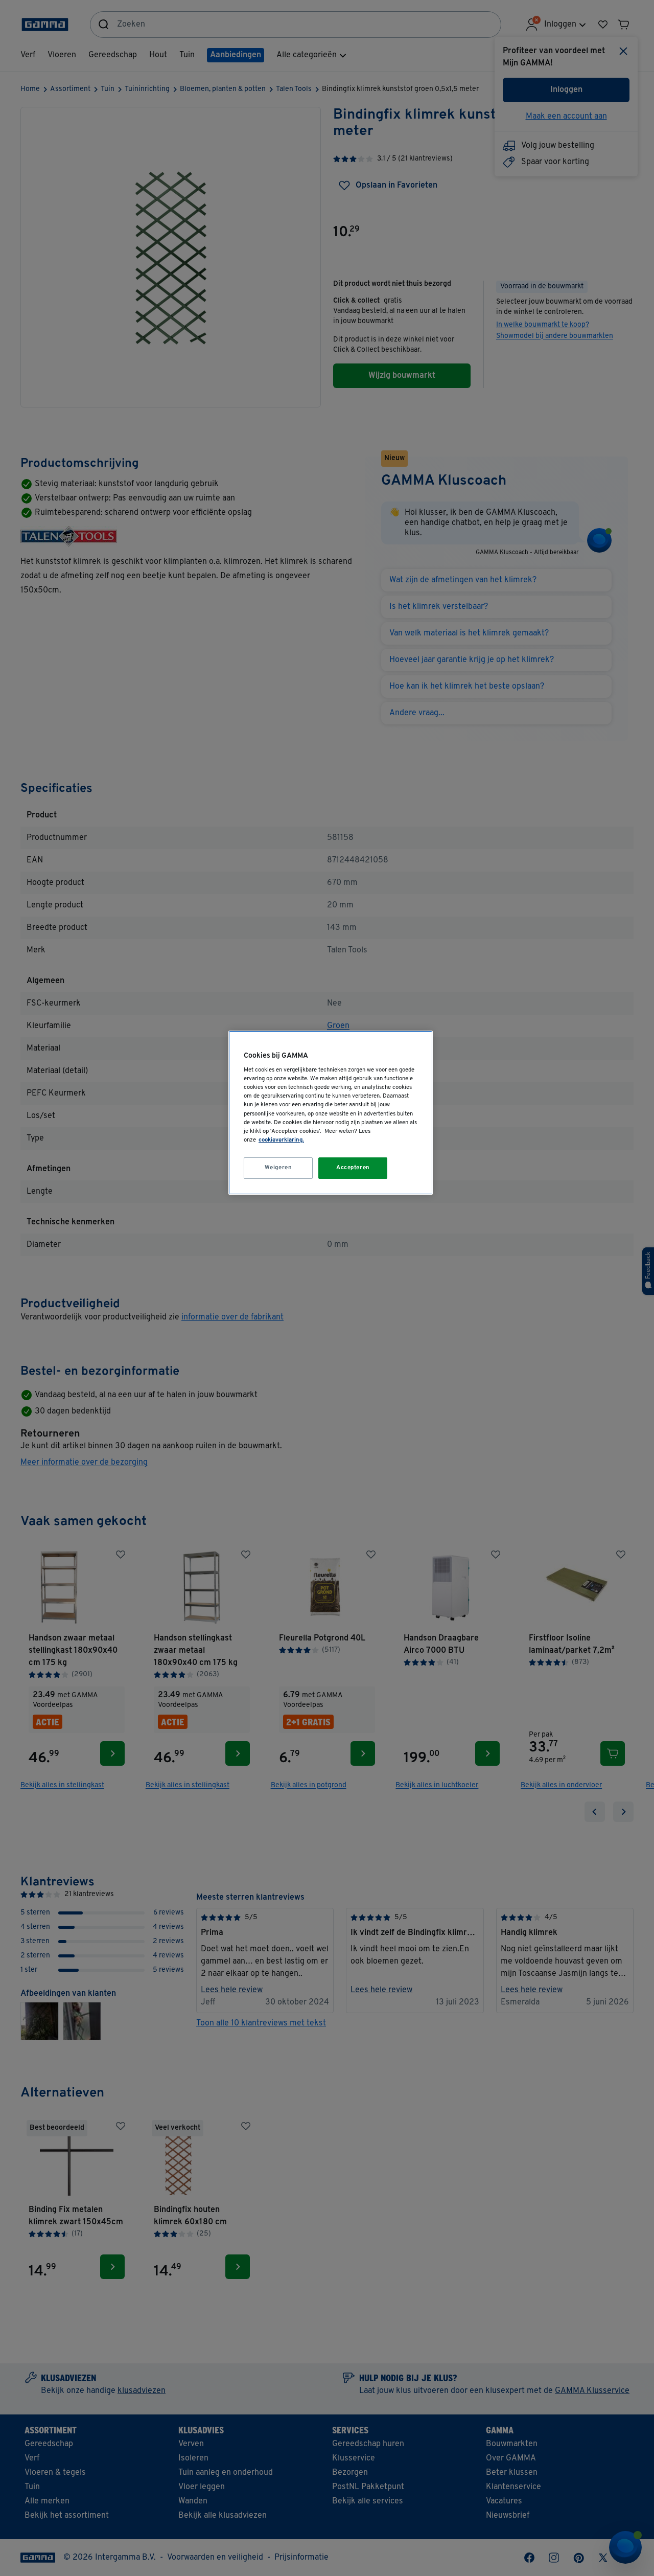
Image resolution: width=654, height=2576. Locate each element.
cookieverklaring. (281, 1140)
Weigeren (278, 1168)
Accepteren (353, 1168)
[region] (331, 1113)
